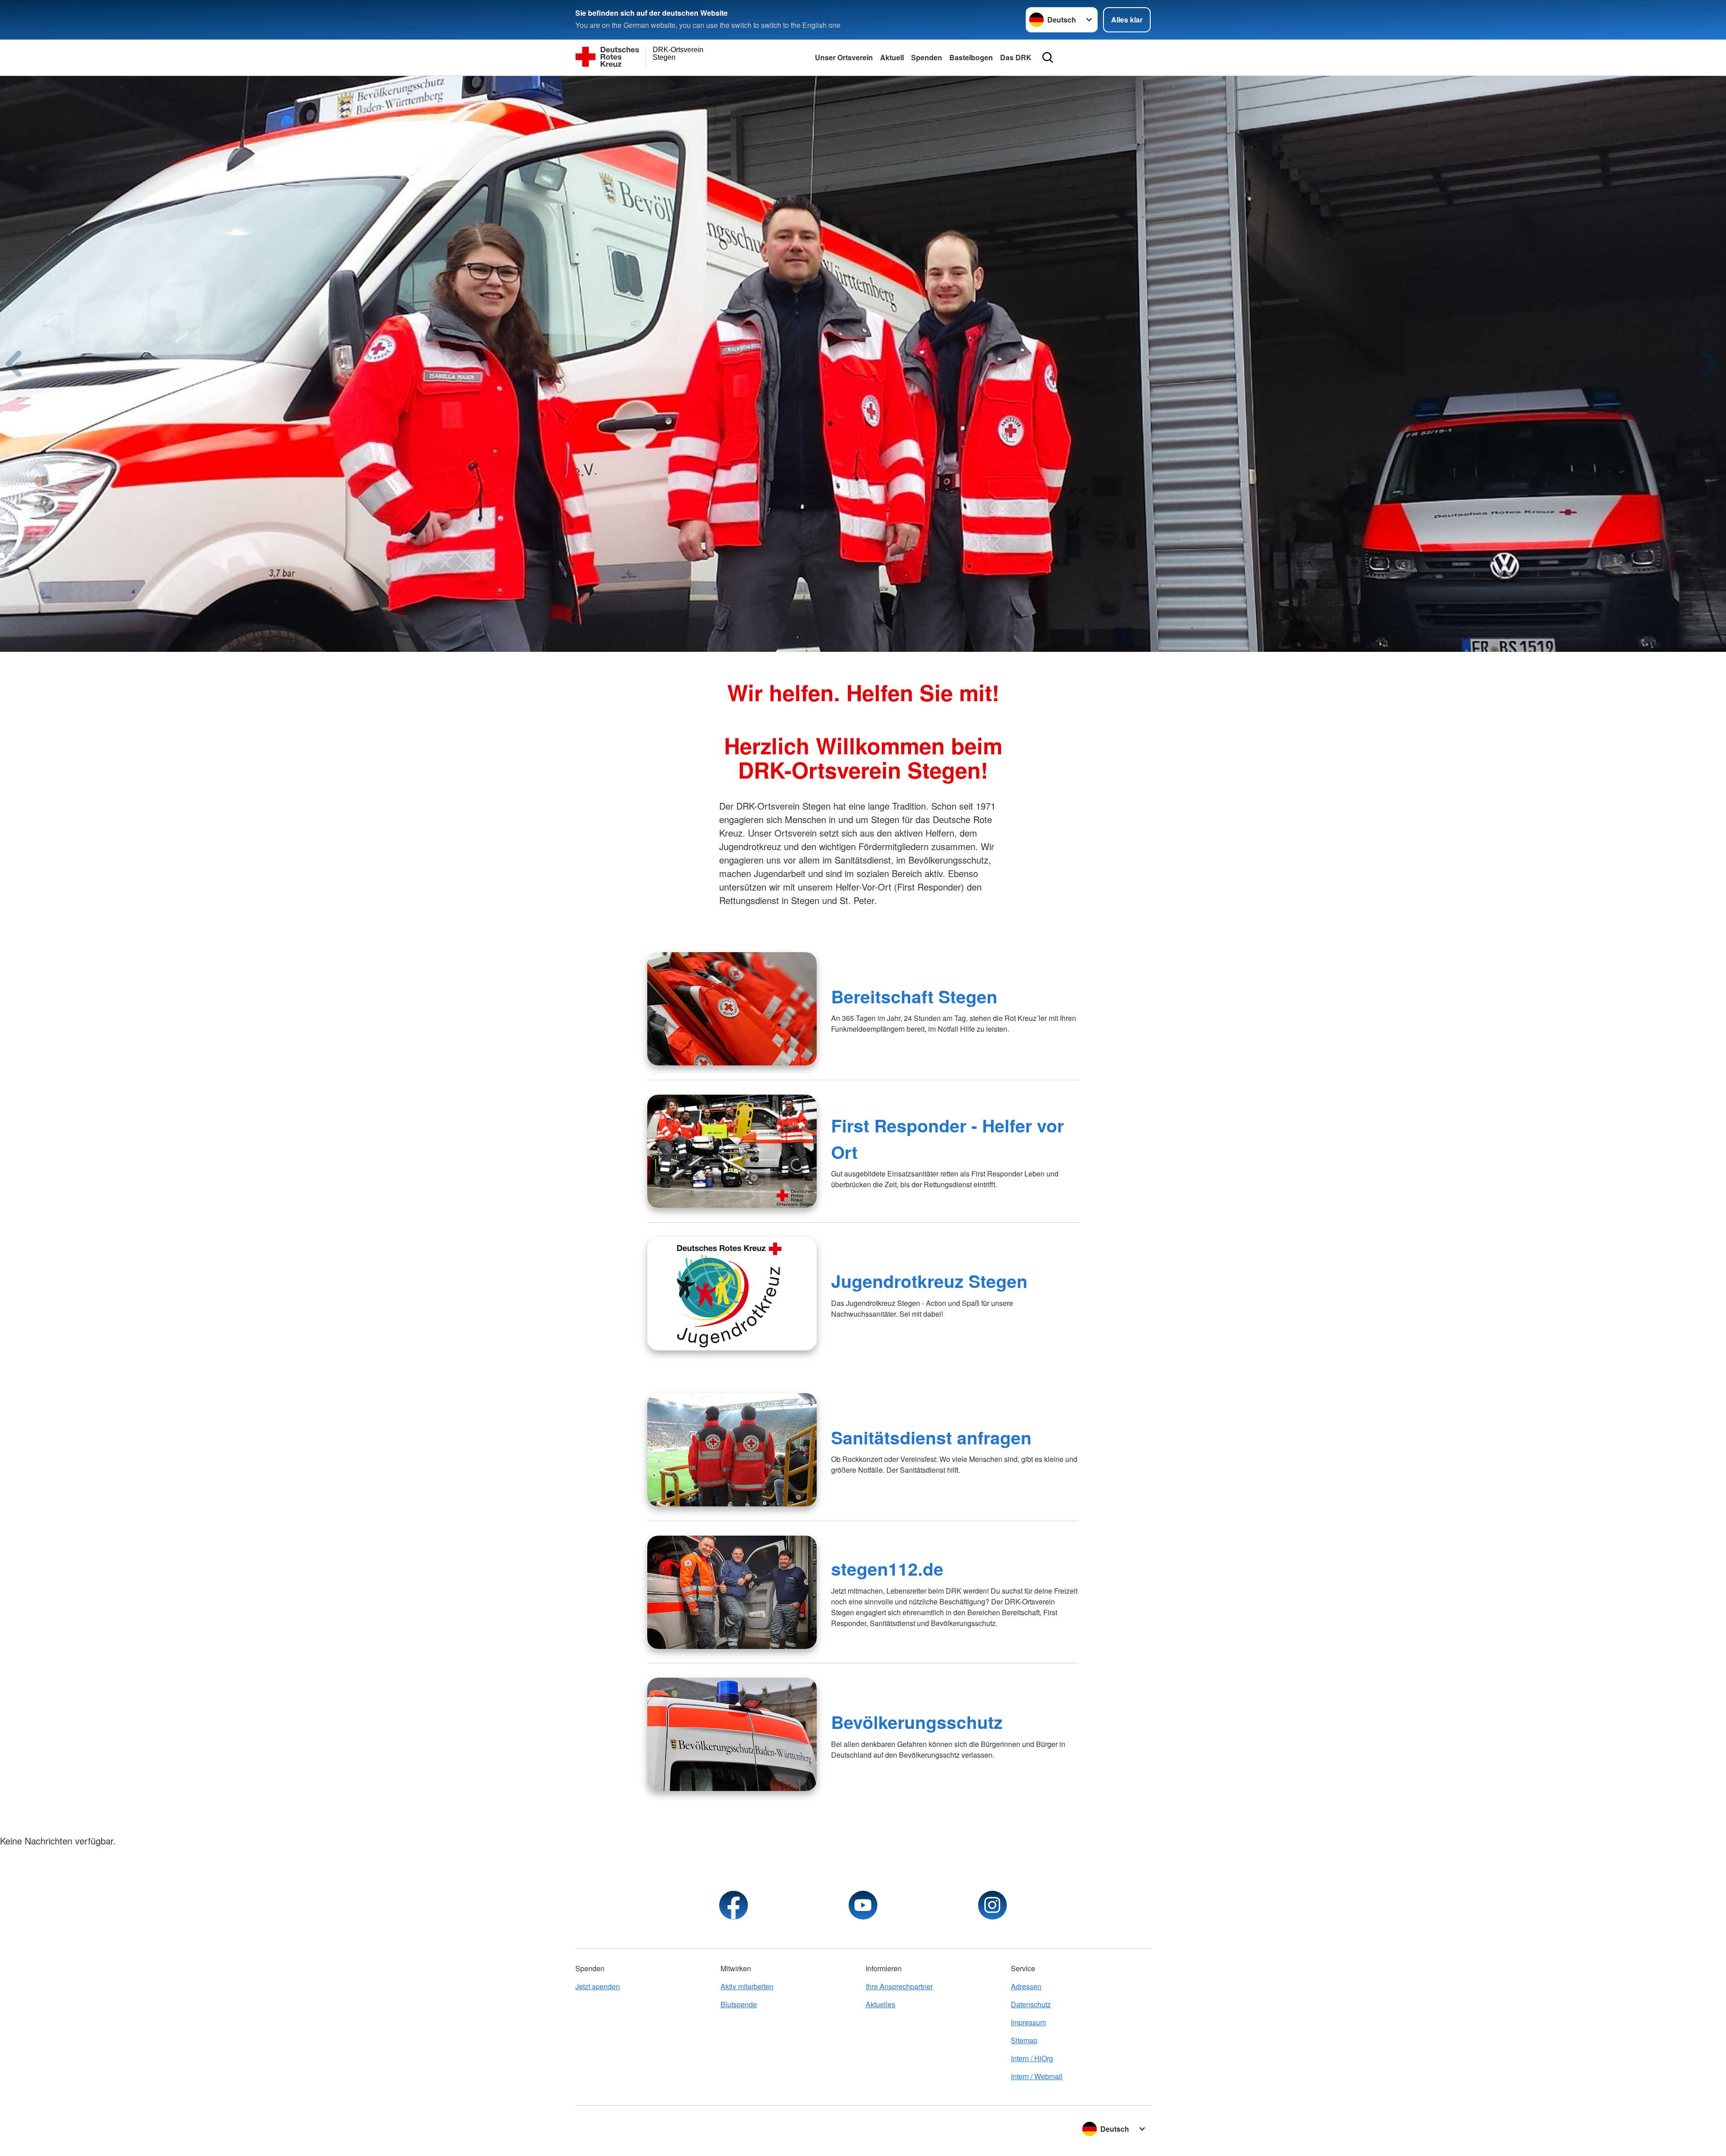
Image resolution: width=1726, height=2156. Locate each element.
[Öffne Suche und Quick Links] (1048, 58)
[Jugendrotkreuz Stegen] (732, 1294)
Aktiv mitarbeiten (747, 1986)
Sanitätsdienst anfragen (931, 1437)
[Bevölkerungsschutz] (732, 1734)
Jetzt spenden (598, 1986)
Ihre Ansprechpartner (899, 1986)
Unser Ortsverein (844, 57)
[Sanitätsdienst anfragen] (732, 1450)
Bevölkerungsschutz (917, 1722)
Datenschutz (1031, 2004)
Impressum (1028, 2022)
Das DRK (1016, 57)
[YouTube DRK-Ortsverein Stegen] (863, 1905)
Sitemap (1024, 2040)
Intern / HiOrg (1032, 2058)
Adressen (1026, 1986)
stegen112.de (887, 1568)
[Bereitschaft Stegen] (732, 1009)
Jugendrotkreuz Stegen (929, 1281)
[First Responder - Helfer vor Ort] (732, 1151)
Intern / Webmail (1037, 2076)
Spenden (927, 57)
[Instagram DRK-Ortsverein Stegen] (992, 1905)
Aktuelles (881, 2004)
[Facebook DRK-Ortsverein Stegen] (734, 1905)
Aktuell (892, 57)
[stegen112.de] (732, 1592)
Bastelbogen (971, 57)
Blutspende (739, 2004)
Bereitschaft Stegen (914, 996)
